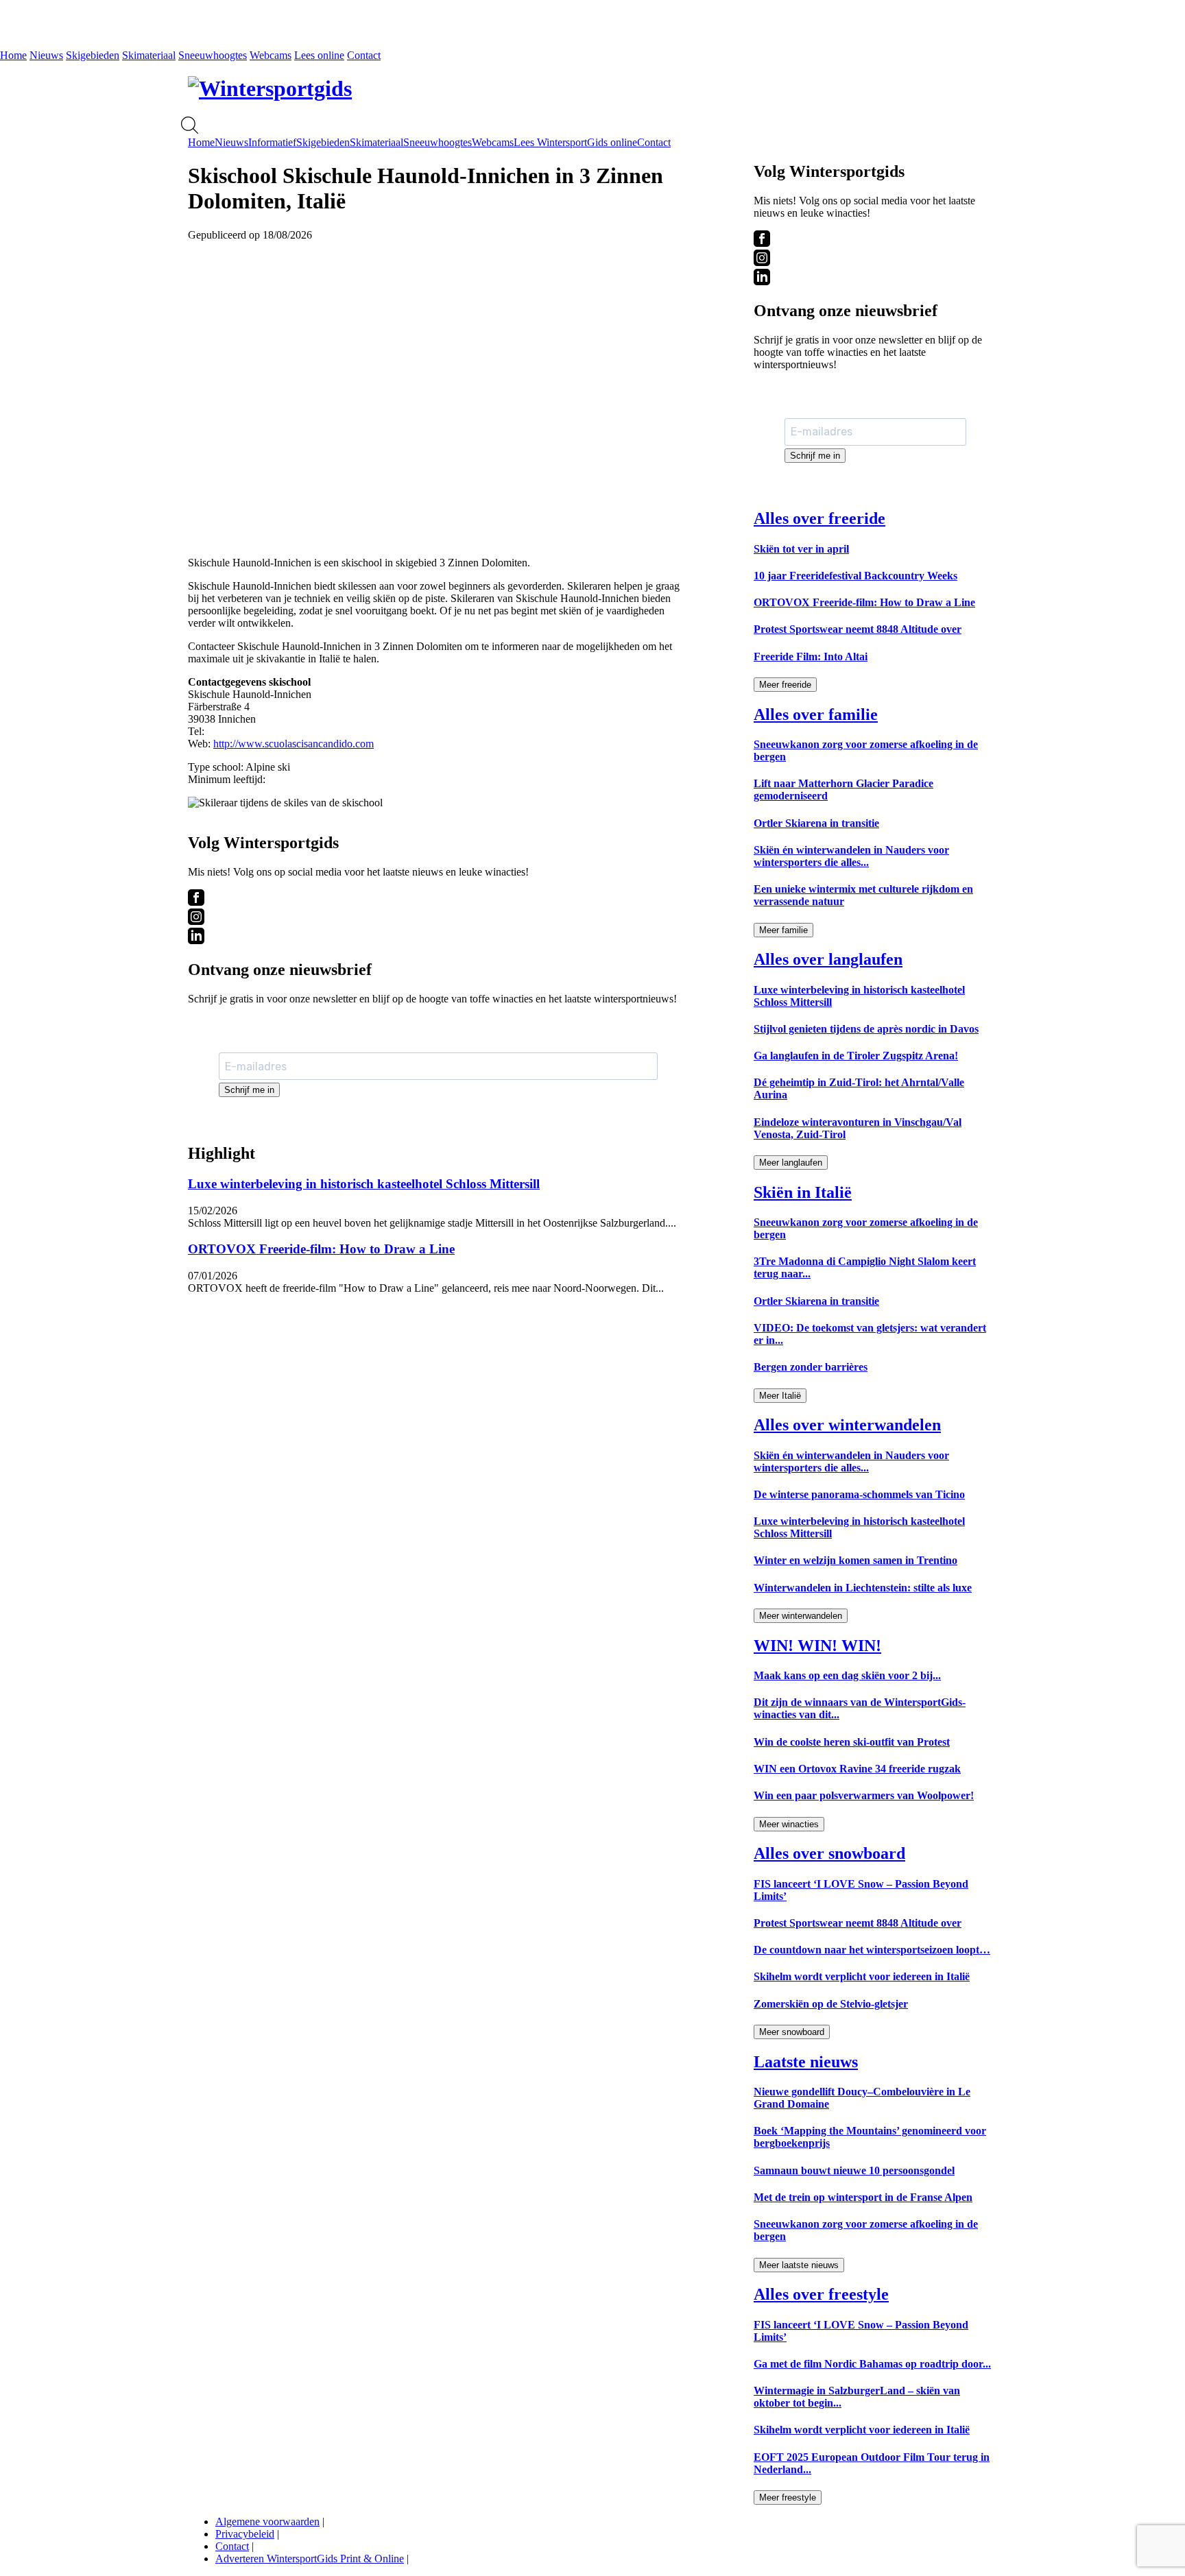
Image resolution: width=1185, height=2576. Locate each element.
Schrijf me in (249, 1090)
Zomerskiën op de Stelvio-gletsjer (831, 2004)
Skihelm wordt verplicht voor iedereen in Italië (862, 1976)
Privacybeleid (245, 2534)
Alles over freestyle (821, 2294)
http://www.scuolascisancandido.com (294, 744)
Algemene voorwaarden (267, 2521)
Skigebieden (93, 55)
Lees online (319, 55)
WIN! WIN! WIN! (817, 1646)
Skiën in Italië (803, 1192)
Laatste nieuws (806, 2062)
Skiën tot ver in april (801, 549)
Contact (364, 55)
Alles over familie (816, 714)
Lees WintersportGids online (575, 142)
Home (13, 55)
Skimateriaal (149, 55)
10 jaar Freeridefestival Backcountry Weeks (855, 576)
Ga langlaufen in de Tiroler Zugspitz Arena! (856, 1056)
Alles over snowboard (829, 1853)
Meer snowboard (792, 2032)
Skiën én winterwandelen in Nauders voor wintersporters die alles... (851, 856)
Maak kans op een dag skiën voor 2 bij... (847, 1675)
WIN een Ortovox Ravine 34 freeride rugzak (857, 1769)
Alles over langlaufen (828, 959)
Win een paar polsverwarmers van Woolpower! (864, 1795)
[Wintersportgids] (270, 88)
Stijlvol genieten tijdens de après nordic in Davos (866, 1029)
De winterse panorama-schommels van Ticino (859, 1494)
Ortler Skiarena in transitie (816, 823)
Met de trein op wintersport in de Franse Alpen (863, 2197)
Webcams (271, 55)
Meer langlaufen (791, 1163)
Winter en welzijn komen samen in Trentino (855, 1560)
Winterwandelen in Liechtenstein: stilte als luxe (863, 1588)
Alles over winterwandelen (847, 1425)
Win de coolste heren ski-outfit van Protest (852, 1742)
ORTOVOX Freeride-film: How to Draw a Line (321, 1249)
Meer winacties (789, 1824)
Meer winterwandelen (801, 1616)
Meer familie (783, 930)
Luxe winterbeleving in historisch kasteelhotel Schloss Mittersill (364, 1184)
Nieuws (46, 55)
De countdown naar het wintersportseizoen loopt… (872, 1950)
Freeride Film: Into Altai (811, 657)
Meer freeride (785, 685)
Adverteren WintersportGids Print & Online (310, 2559)
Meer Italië (780, 1396)
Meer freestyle (788, 2497)
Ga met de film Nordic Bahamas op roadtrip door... (872, 2364)
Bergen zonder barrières (811, 1367)
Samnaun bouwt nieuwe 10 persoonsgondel (854, 2170)
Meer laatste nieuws (799, 2265)
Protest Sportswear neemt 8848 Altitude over (858, 629)
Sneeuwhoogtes (213, 55)
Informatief (272, 142)
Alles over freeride (819, 518)
